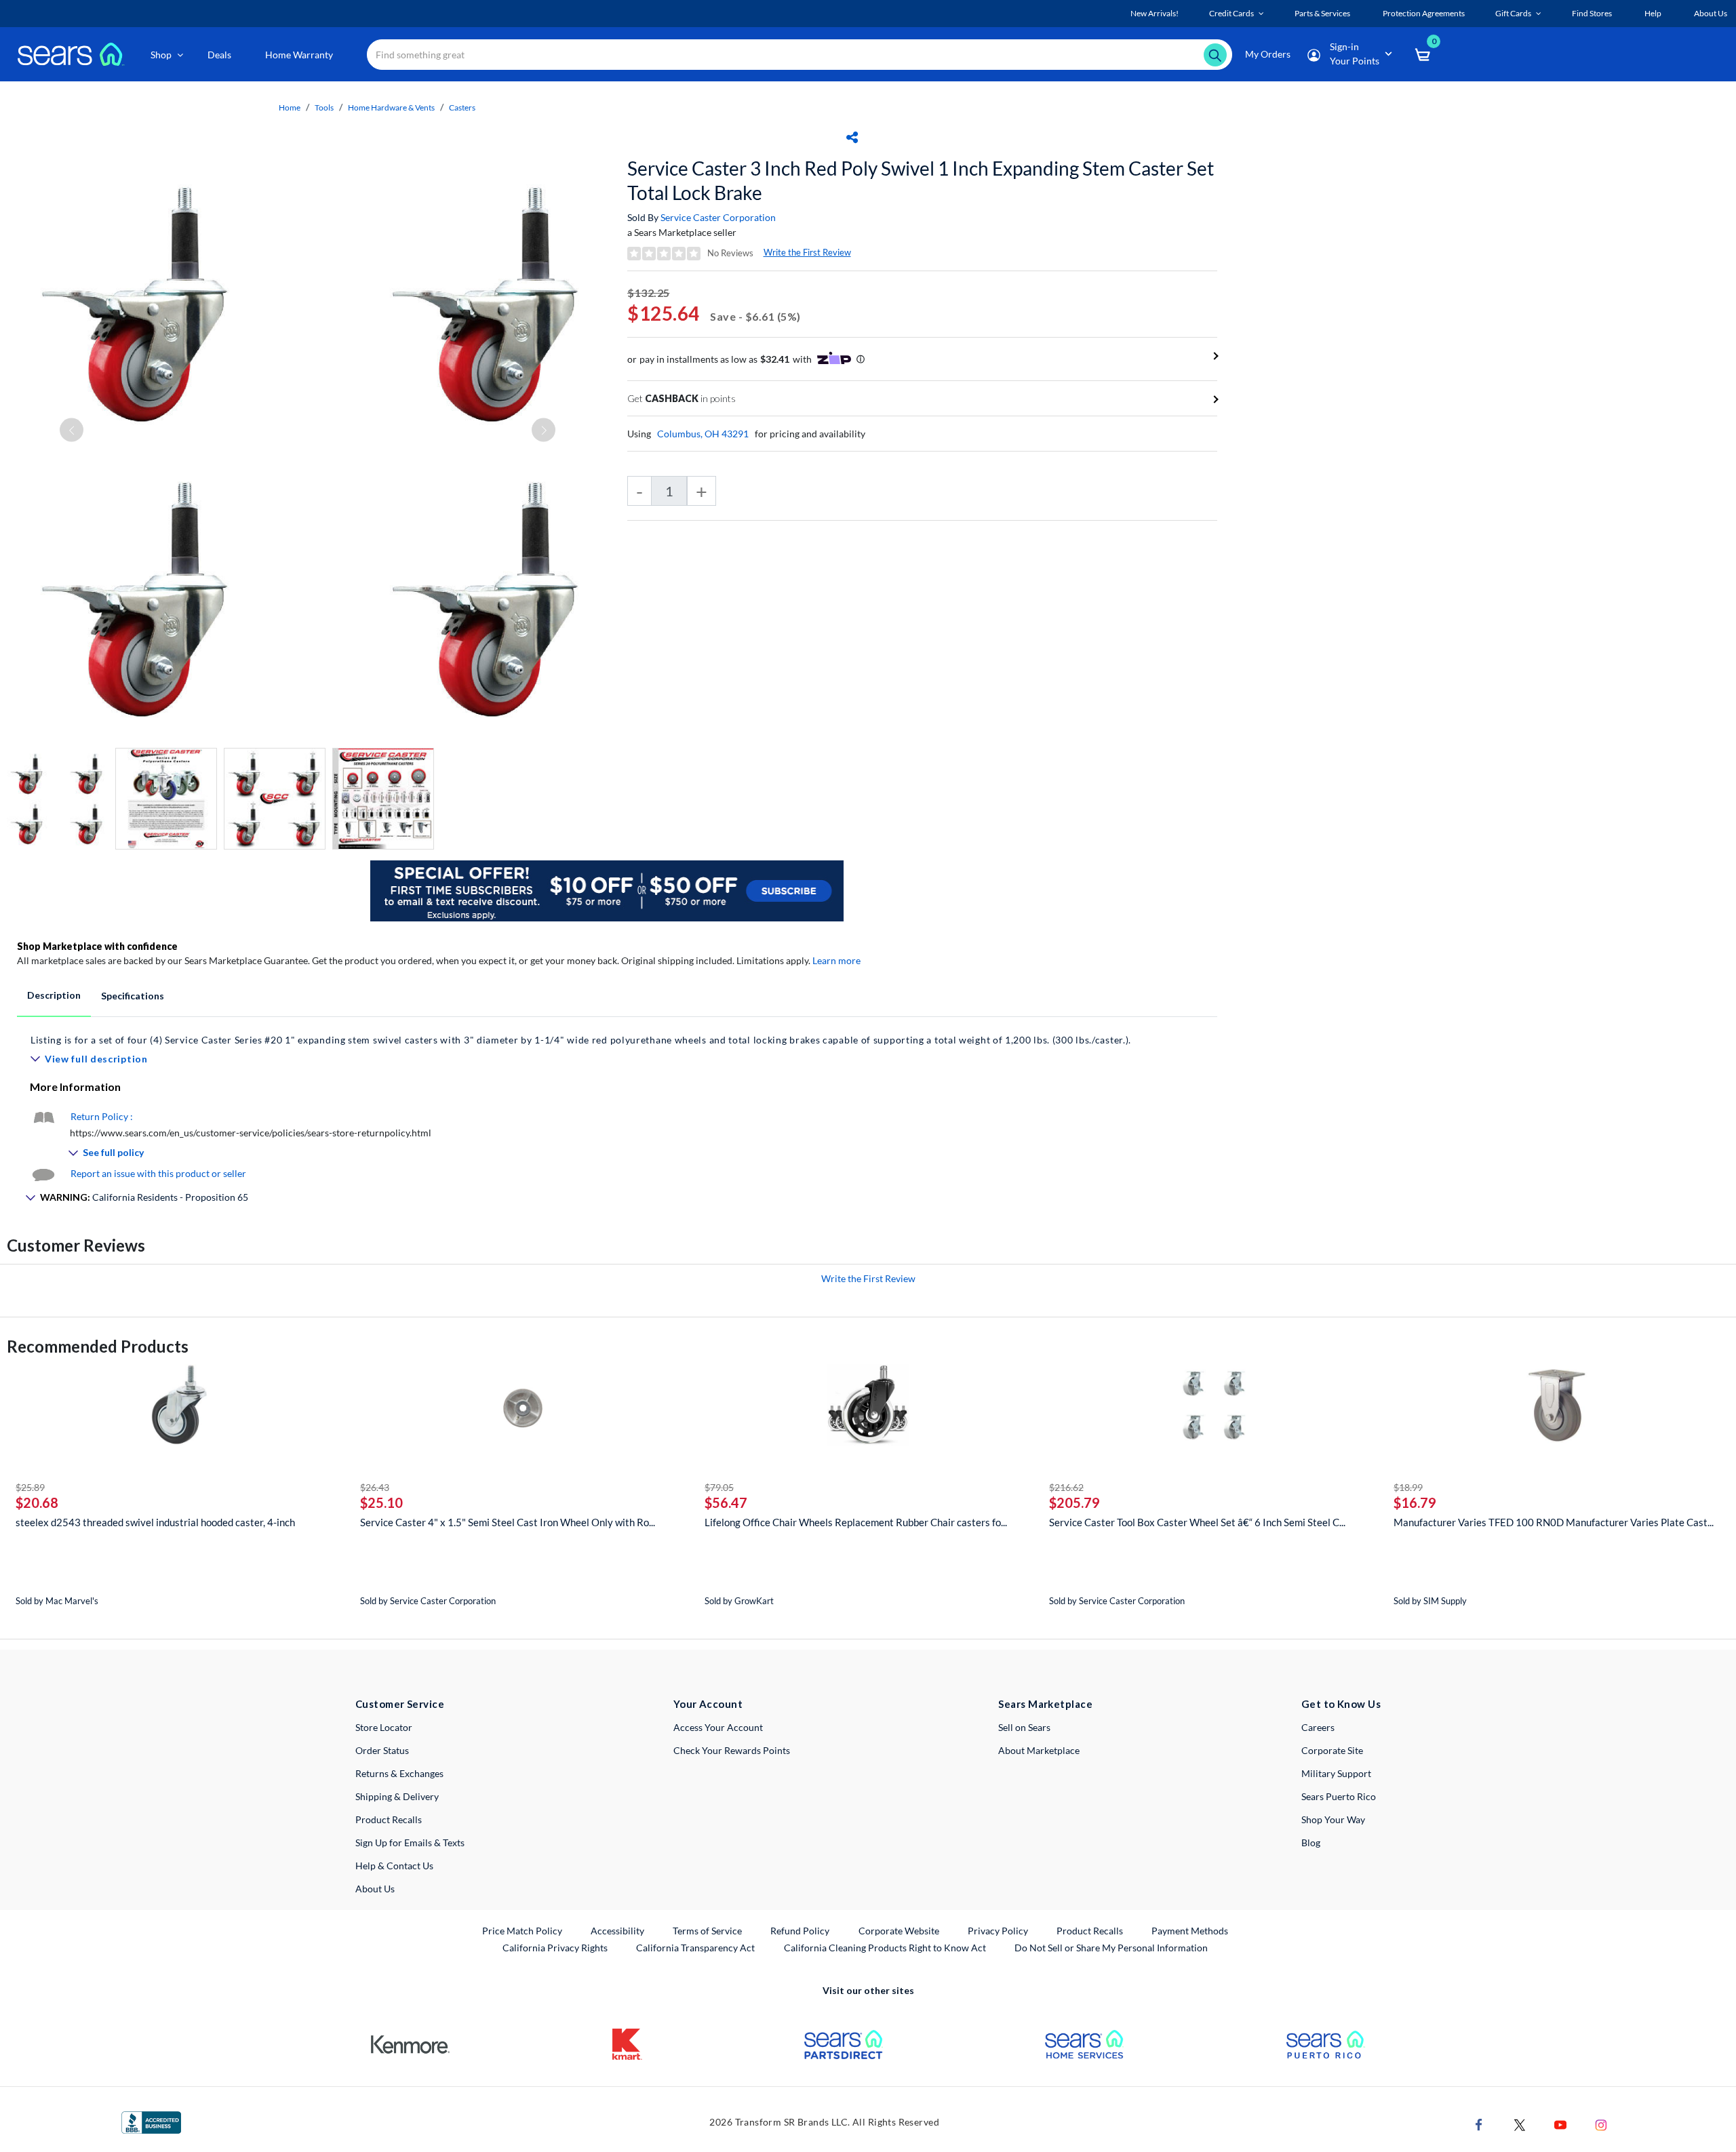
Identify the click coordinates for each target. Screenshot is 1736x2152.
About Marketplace (1039, 1750)
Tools (324, 107)
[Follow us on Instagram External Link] (1601, 2124)
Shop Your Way (1333, 1819)
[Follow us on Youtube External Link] (1560, 2124)
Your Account (708, 1704)
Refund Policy (800, 1931)
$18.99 (1408, 1487)
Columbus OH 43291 (703, 434)
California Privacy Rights (555, 1948)
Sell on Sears (1024, 1727)
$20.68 (37, 1502)
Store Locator (384, 1727)
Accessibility (617, 1931)
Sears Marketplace (1045, 1704)
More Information (75, 1087)
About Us (375, 1889)
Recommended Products (98, 1346)
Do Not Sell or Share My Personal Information (1111, 1948)
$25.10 (381, 1502)
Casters (462, 107)
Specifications (133, 996)
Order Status (382, 1750)
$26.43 (375, 1487)
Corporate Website (900, 1930)
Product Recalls (389, 1819)
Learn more (836, 960)
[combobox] (800, 55)
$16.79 (1415, 1502)
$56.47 (726, 1502)
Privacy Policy (998, 1931)
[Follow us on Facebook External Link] (1479, 2124)
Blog (1311, 1842)
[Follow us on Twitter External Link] (1520, 2124)
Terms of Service (707, 1931)
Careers (1318, 1727)
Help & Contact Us (394, 1866)
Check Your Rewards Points (732, 1750)
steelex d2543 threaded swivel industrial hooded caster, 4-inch (155, 1522)
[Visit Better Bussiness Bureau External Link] (151, 2121)
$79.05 (719, 1487)
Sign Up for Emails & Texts (410, 1842)
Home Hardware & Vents (391, 107)
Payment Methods (1190, 1931)
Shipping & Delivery (397, 1796)
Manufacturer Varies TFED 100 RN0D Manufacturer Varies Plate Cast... (1554, 1522)
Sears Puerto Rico (1339, 1796)
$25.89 (30, 1487)
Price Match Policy (522, 1931)
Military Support (1336, 1773)
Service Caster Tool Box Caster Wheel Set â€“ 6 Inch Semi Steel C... (1197, 1522)
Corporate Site (1332, 1750)
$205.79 (1074, 1502)
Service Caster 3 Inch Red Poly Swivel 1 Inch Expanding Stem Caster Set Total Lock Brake (921, 180)
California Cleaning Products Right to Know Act (885, 1948)
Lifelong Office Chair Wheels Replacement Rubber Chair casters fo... (856, 1522)
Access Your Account (718, 1727)
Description (54, 995)
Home (290, 107)
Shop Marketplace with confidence (97, 946)
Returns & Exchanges (399, 1773)
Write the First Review (807, 252)
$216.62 (1066, 1487)
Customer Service (400, 1704)
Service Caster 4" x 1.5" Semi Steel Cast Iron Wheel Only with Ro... (508, 1522)
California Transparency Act (695, 1948)
